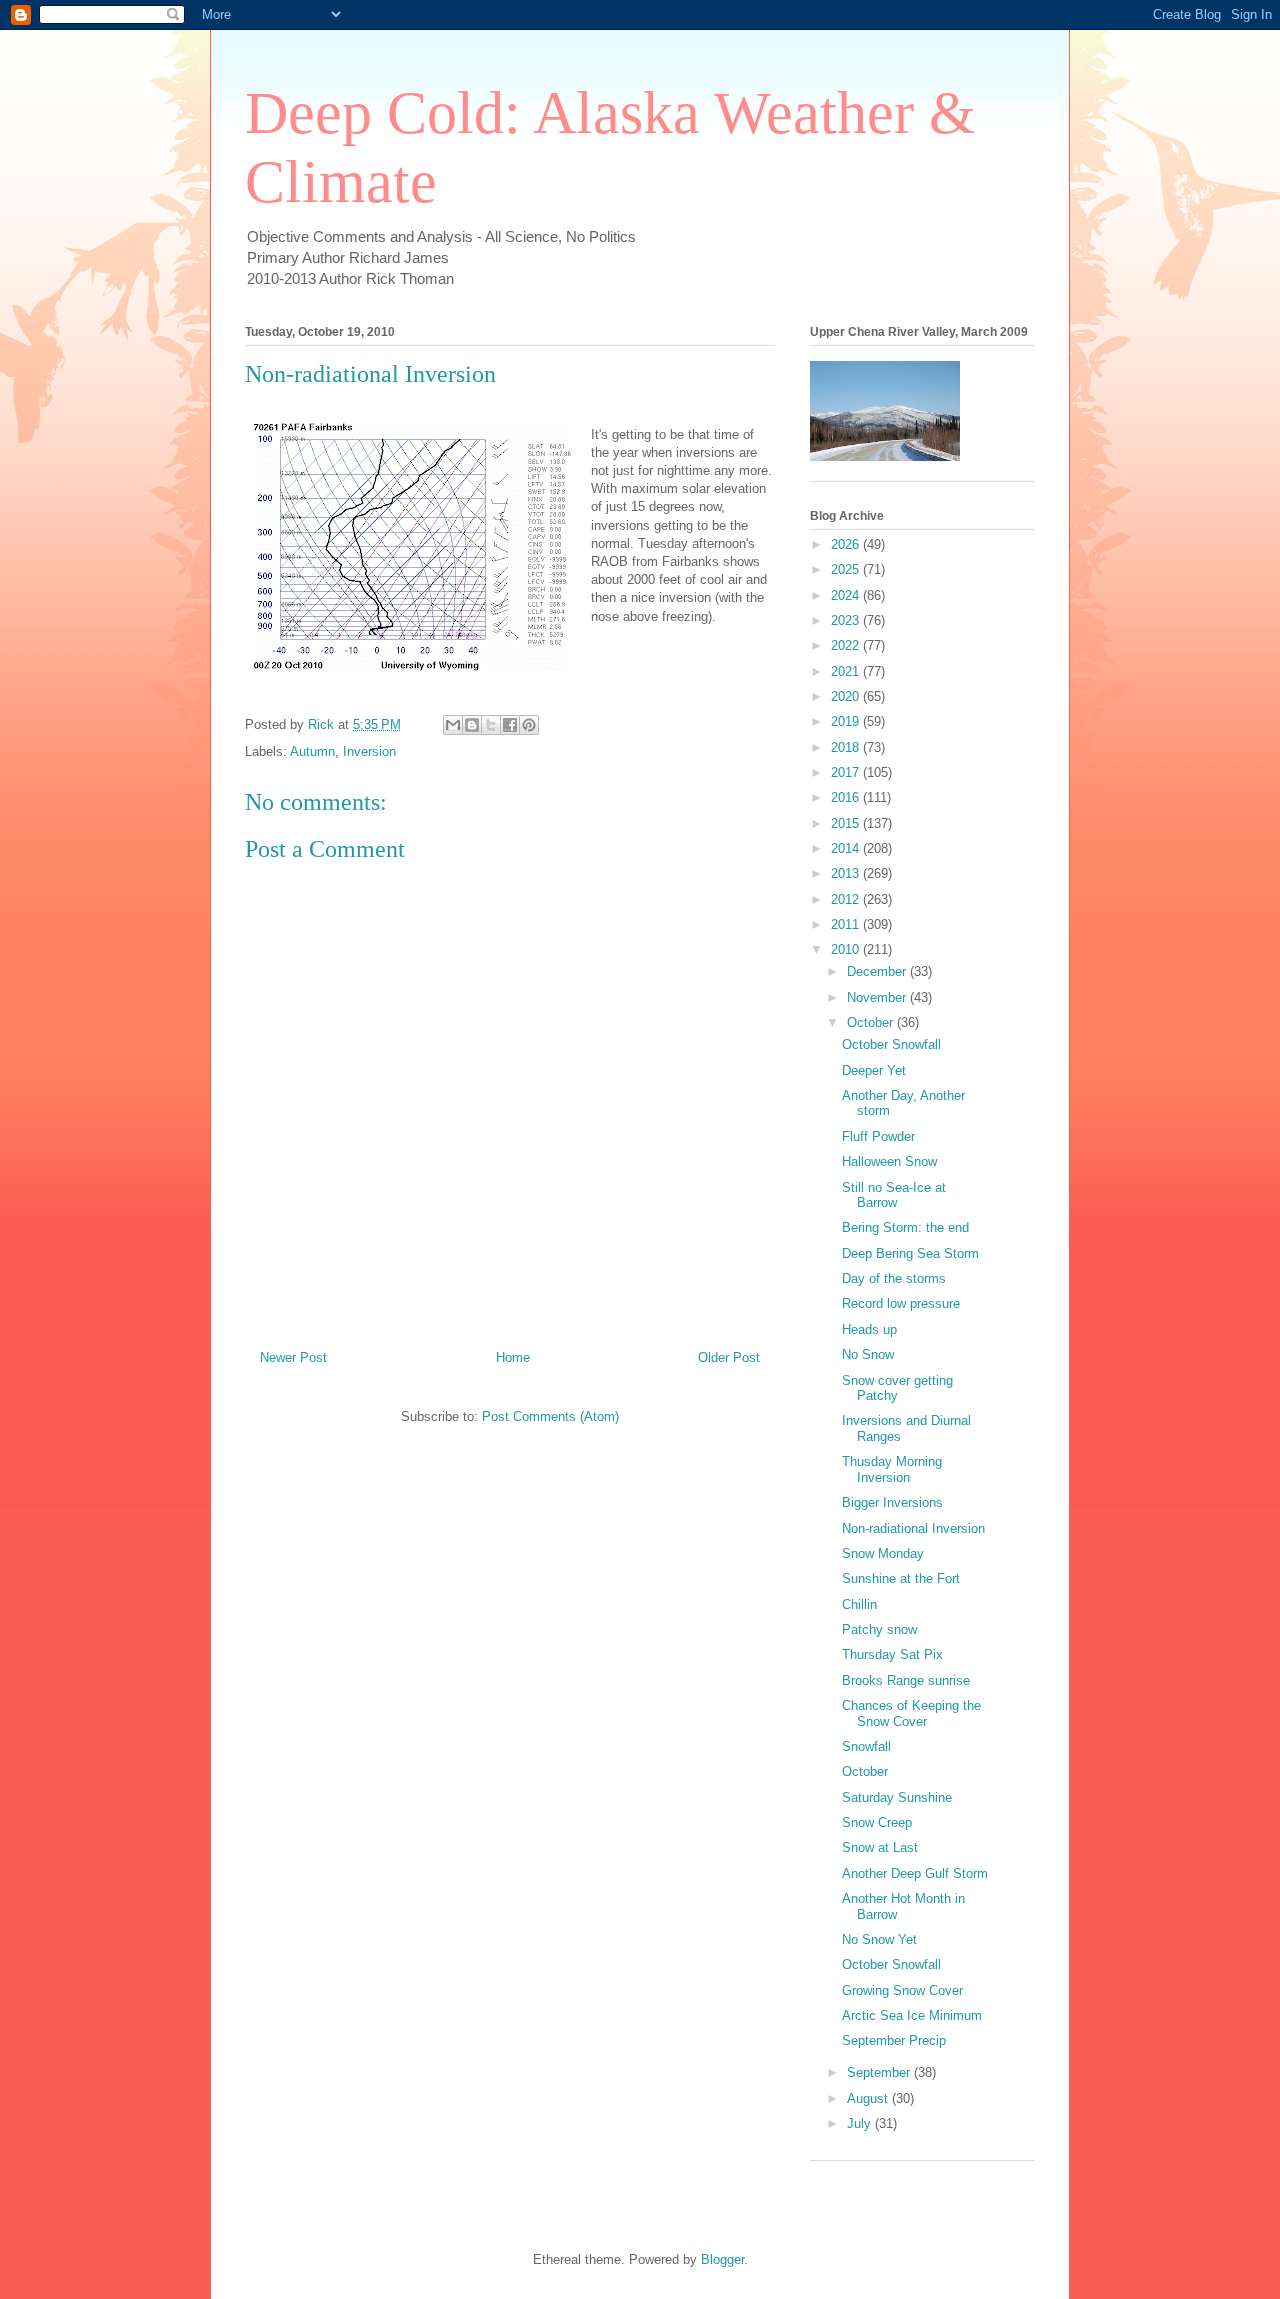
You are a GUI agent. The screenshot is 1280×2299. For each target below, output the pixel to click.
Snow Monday (883, 1553)
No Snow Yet (879, 1939)
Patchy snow (879, 1629)
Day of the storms (894, 1278)
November (878, 997)
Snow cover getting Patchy (897, 1388)
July (861, 2123)
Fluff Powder (878, 1136)
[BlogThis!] (472, 725)
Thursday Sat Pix (892, 1654)
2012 (847, 899)
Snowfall (866, 1746)
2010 (847, 949)
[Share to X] (491, 725)
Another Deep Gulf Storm (915, 1873)
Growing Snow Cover (902, 1990)
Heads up (869, 1329)
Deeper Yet (874, 1070)
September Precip (894, 2040)
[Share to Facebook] (510, 725)
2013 (847, 873)
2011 (847, 924)
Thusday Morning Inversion (892, 1469)
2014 (847, 848)
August (869, 2098)
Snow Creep (877, 1822)
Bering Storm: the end (905, 1227)
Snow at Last (880, 1847)
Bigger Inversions (892, 1502)
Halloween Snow (889, 1161)
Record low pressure (901, 1303)
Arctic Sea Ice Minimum (912, 2015)
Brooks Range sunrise (906, 1680)
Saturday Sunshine (897, 1797)
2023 (847, 620)
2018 (847, 747)
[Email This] (453, 725)
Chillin (859, 1604)
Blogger (722, 2259)
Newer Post (293, 1357)
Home (513, 1357)
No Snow (868, 1354)
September (880, 2072)
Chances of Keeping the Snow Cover (911, 1713)
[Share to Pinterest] (529, 725)
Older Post (729, 1357)
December (878, 971)
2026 (847, 544)
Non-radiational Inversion (913, 1528)
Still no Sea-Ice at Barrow (894, 1195)
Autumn (312, 751)
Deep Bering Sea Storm (910, 1253)
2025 (847, 569)
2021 (847, 671)
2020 (847, 696)
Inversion (369, 751)
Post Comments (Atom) (550, 1416)
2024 (847, 595)
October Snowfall (891, 1044)
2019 (847, 721)
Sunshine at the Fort (901, 1578)
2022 (847, 645)
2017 (847, 772)
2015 (847, 823)
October (872, 1022)
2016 (847, 797)
